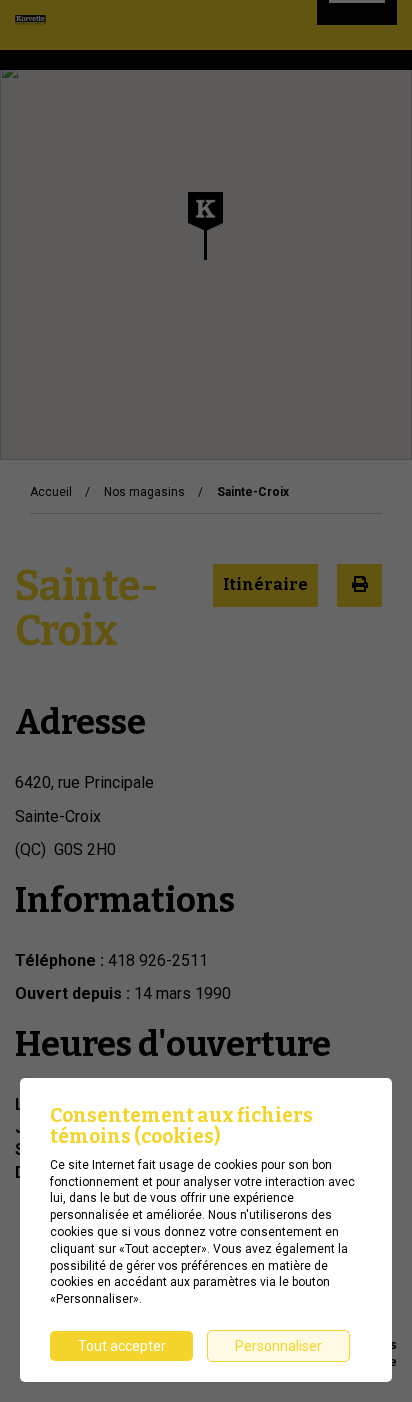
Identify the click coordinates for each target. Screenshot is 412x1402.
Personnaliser (278, 1346)
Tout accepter (122, 1346)
